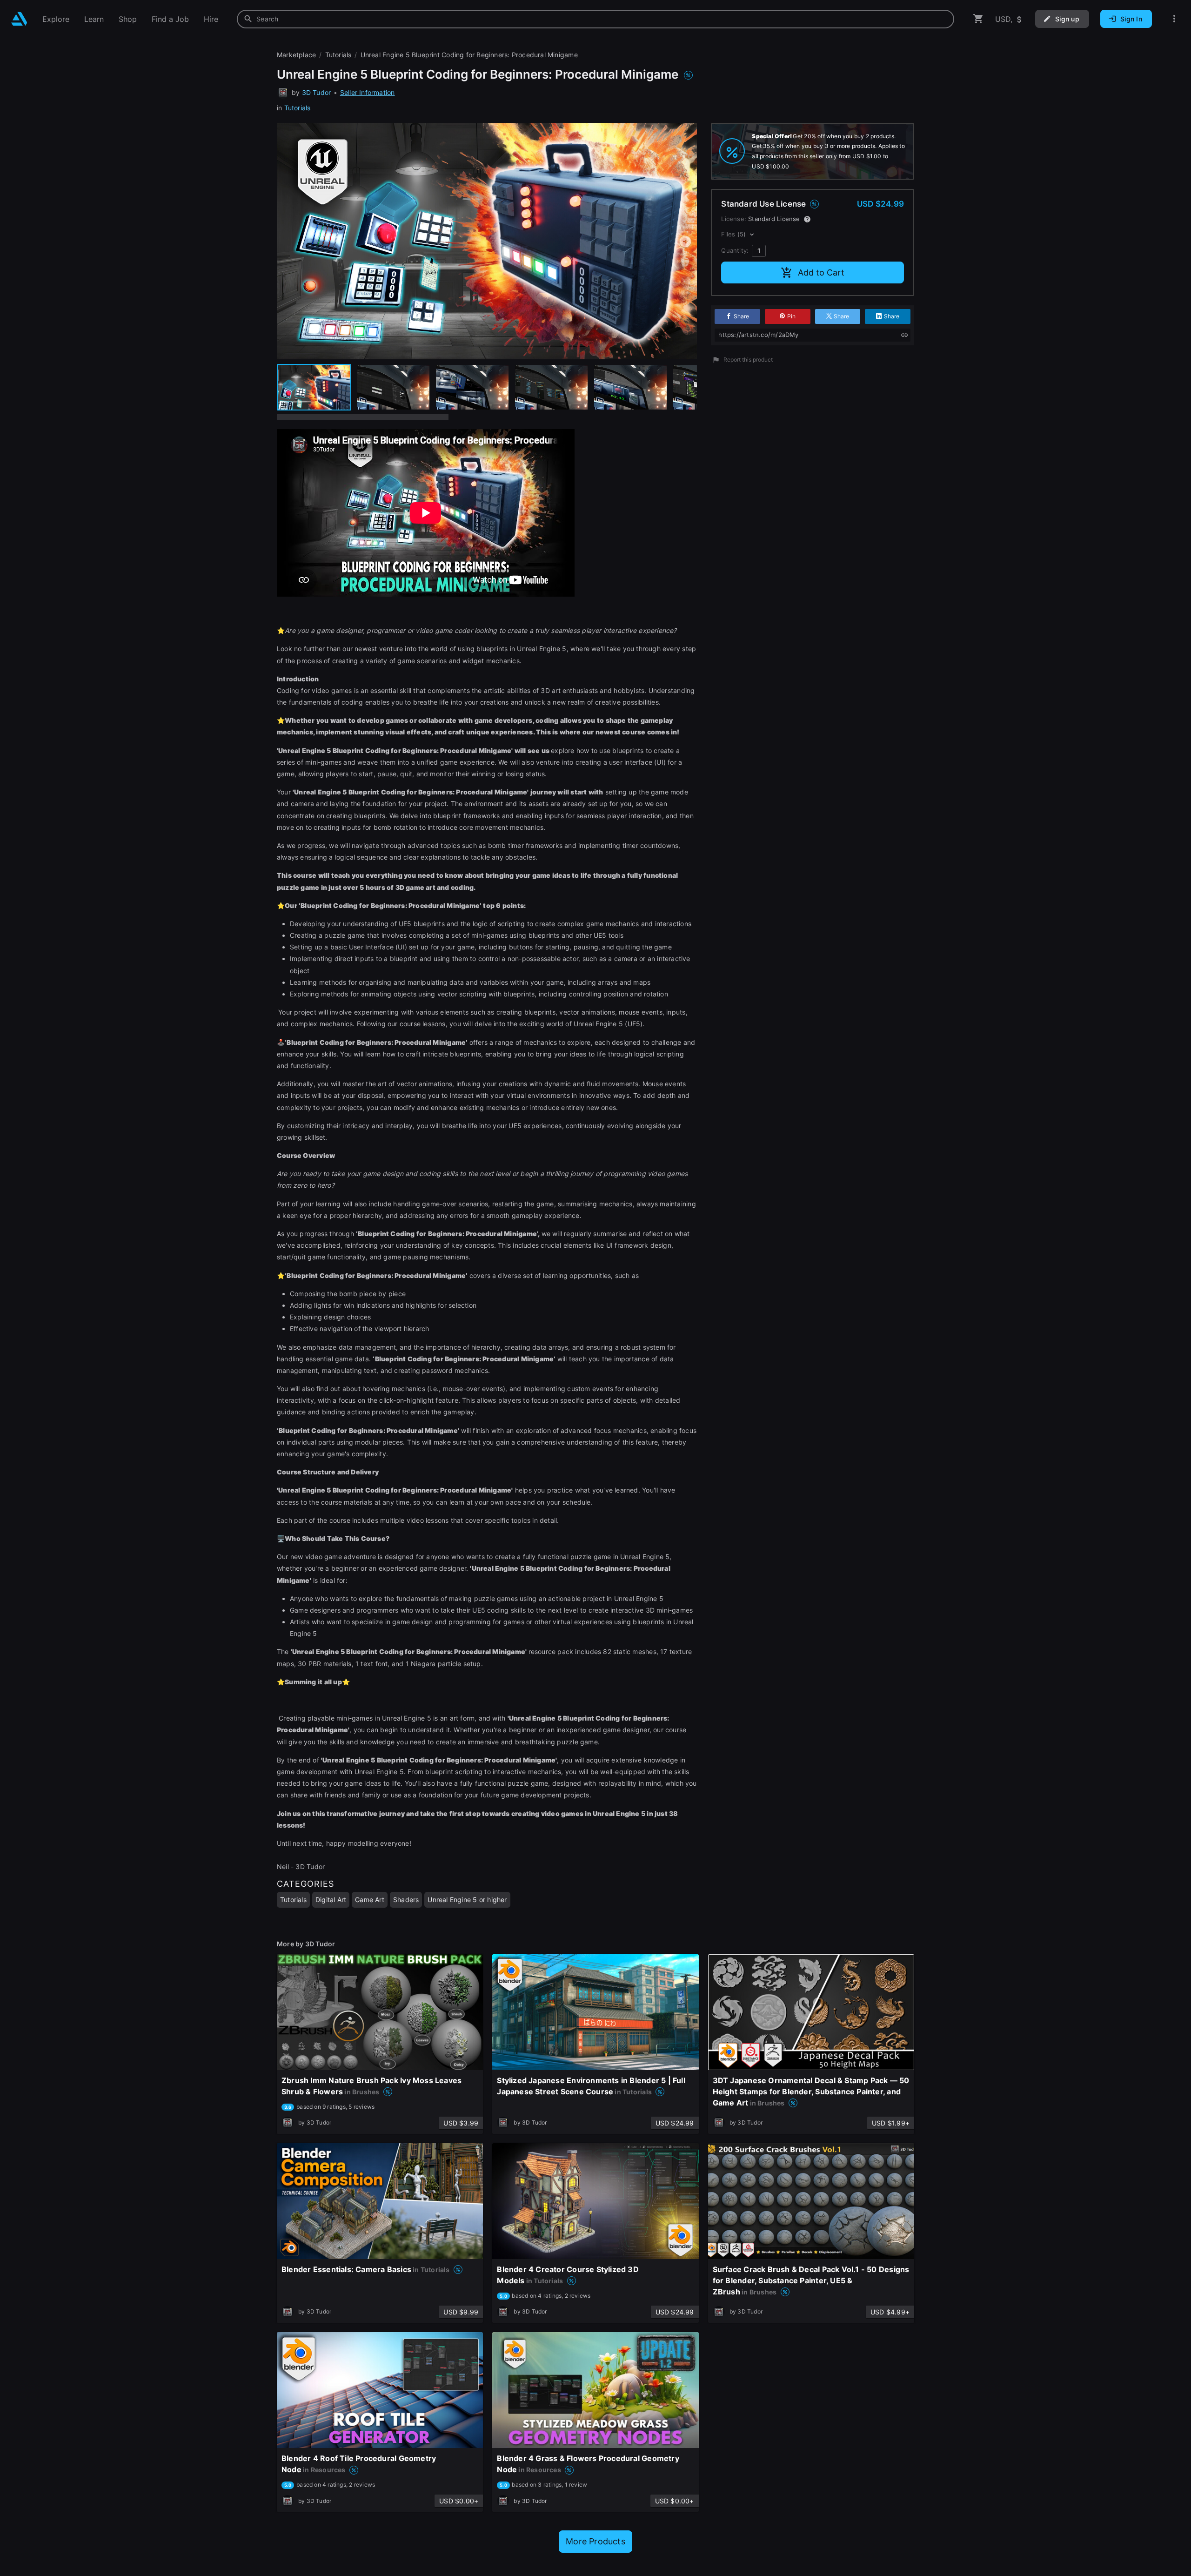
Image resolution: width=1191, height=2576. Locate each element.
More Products (595, 2541)
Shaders (406, 1900)
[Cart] (978, 19)
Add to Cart (821, 272)
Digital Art (331, 1900)
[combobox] (595, 19)
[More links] (1174, 19)
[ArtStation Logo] (19, 19)
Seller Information (368, 92)
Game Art (370, 1900)
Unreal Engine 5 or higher (467, 1900)
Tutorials (298, 108)
